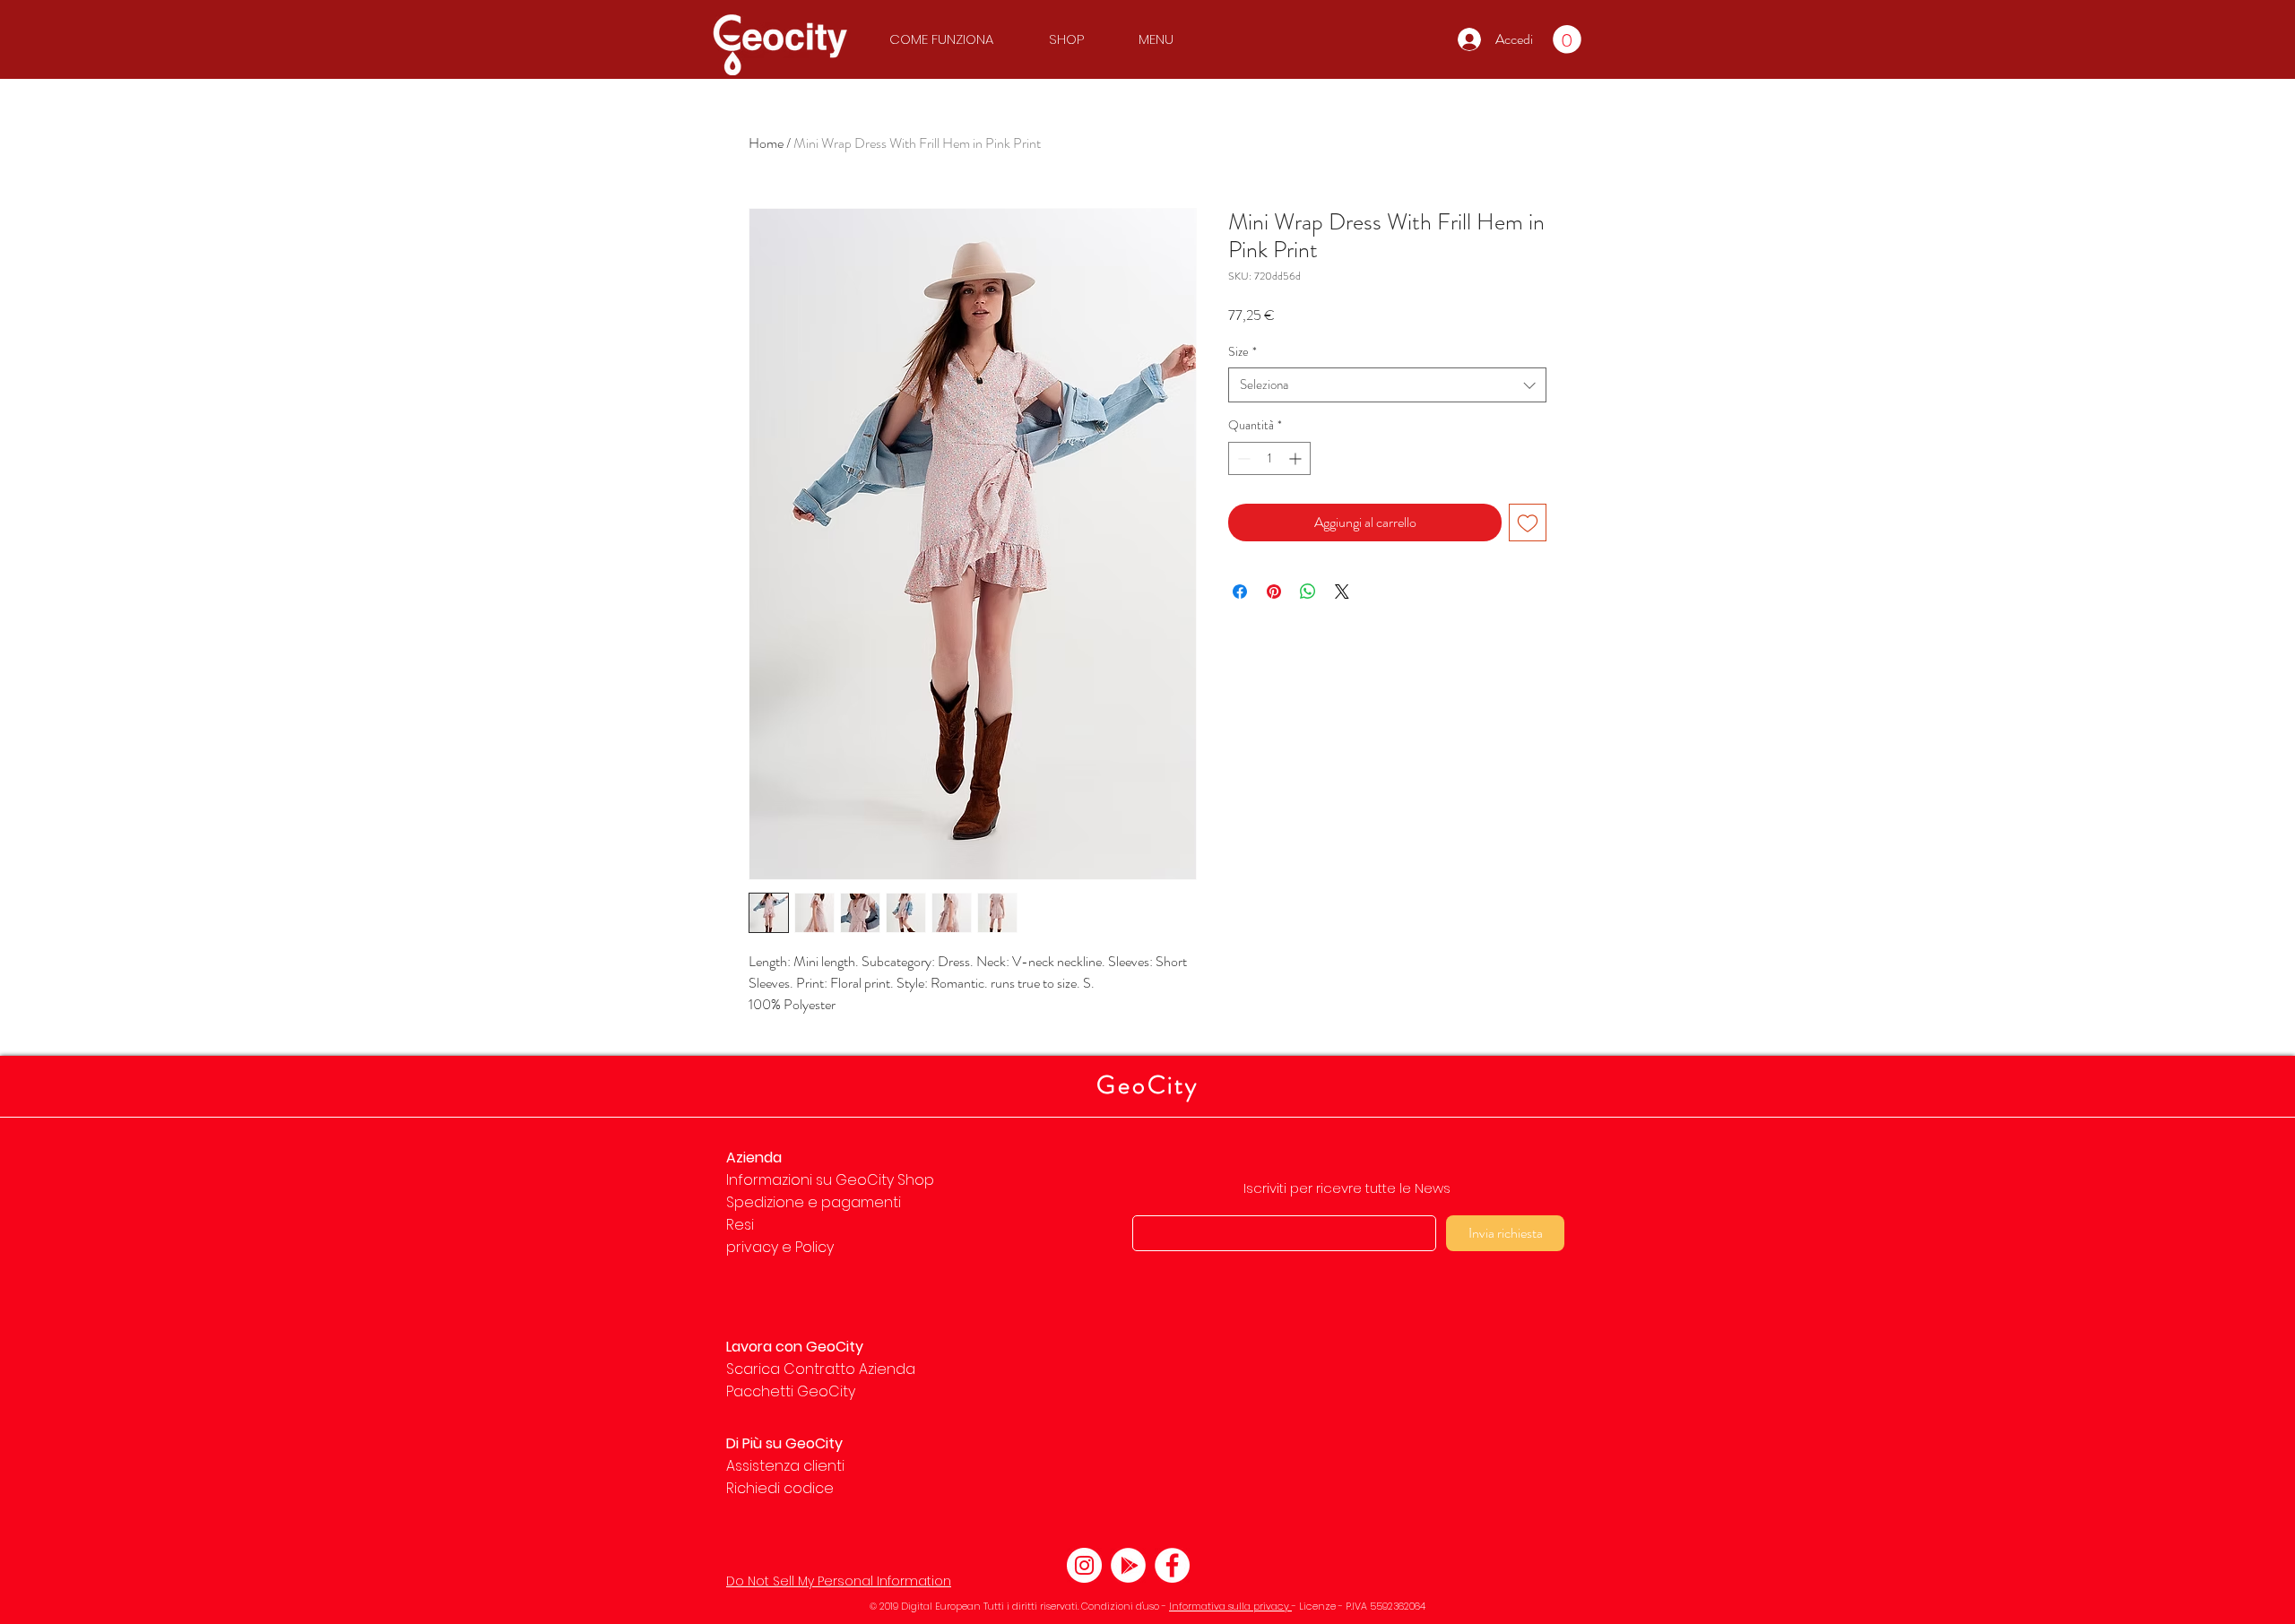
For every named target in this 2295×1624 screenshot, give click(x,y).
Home (766, 143)
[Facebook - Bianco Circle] (1172, 1565)
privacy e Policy (780, 1247)
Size (1243, 352)
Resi (740, 1225)
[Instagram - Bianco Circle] (1084, 1565)
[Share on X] (1342, 592)
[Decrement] (1242, 458)
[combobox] (1387, 385)
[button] (950, 39)
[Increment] (1297, 458)
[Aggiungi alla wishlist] (1528, 523)
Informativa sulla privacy (1230, 1606)
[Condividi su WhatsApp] (1308, 592)
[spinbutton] (1269, 458)
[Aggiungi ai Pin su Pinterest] (1274, 592)
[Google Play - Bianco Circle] (1128, 1565)
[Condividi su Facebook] (1240, 592)
